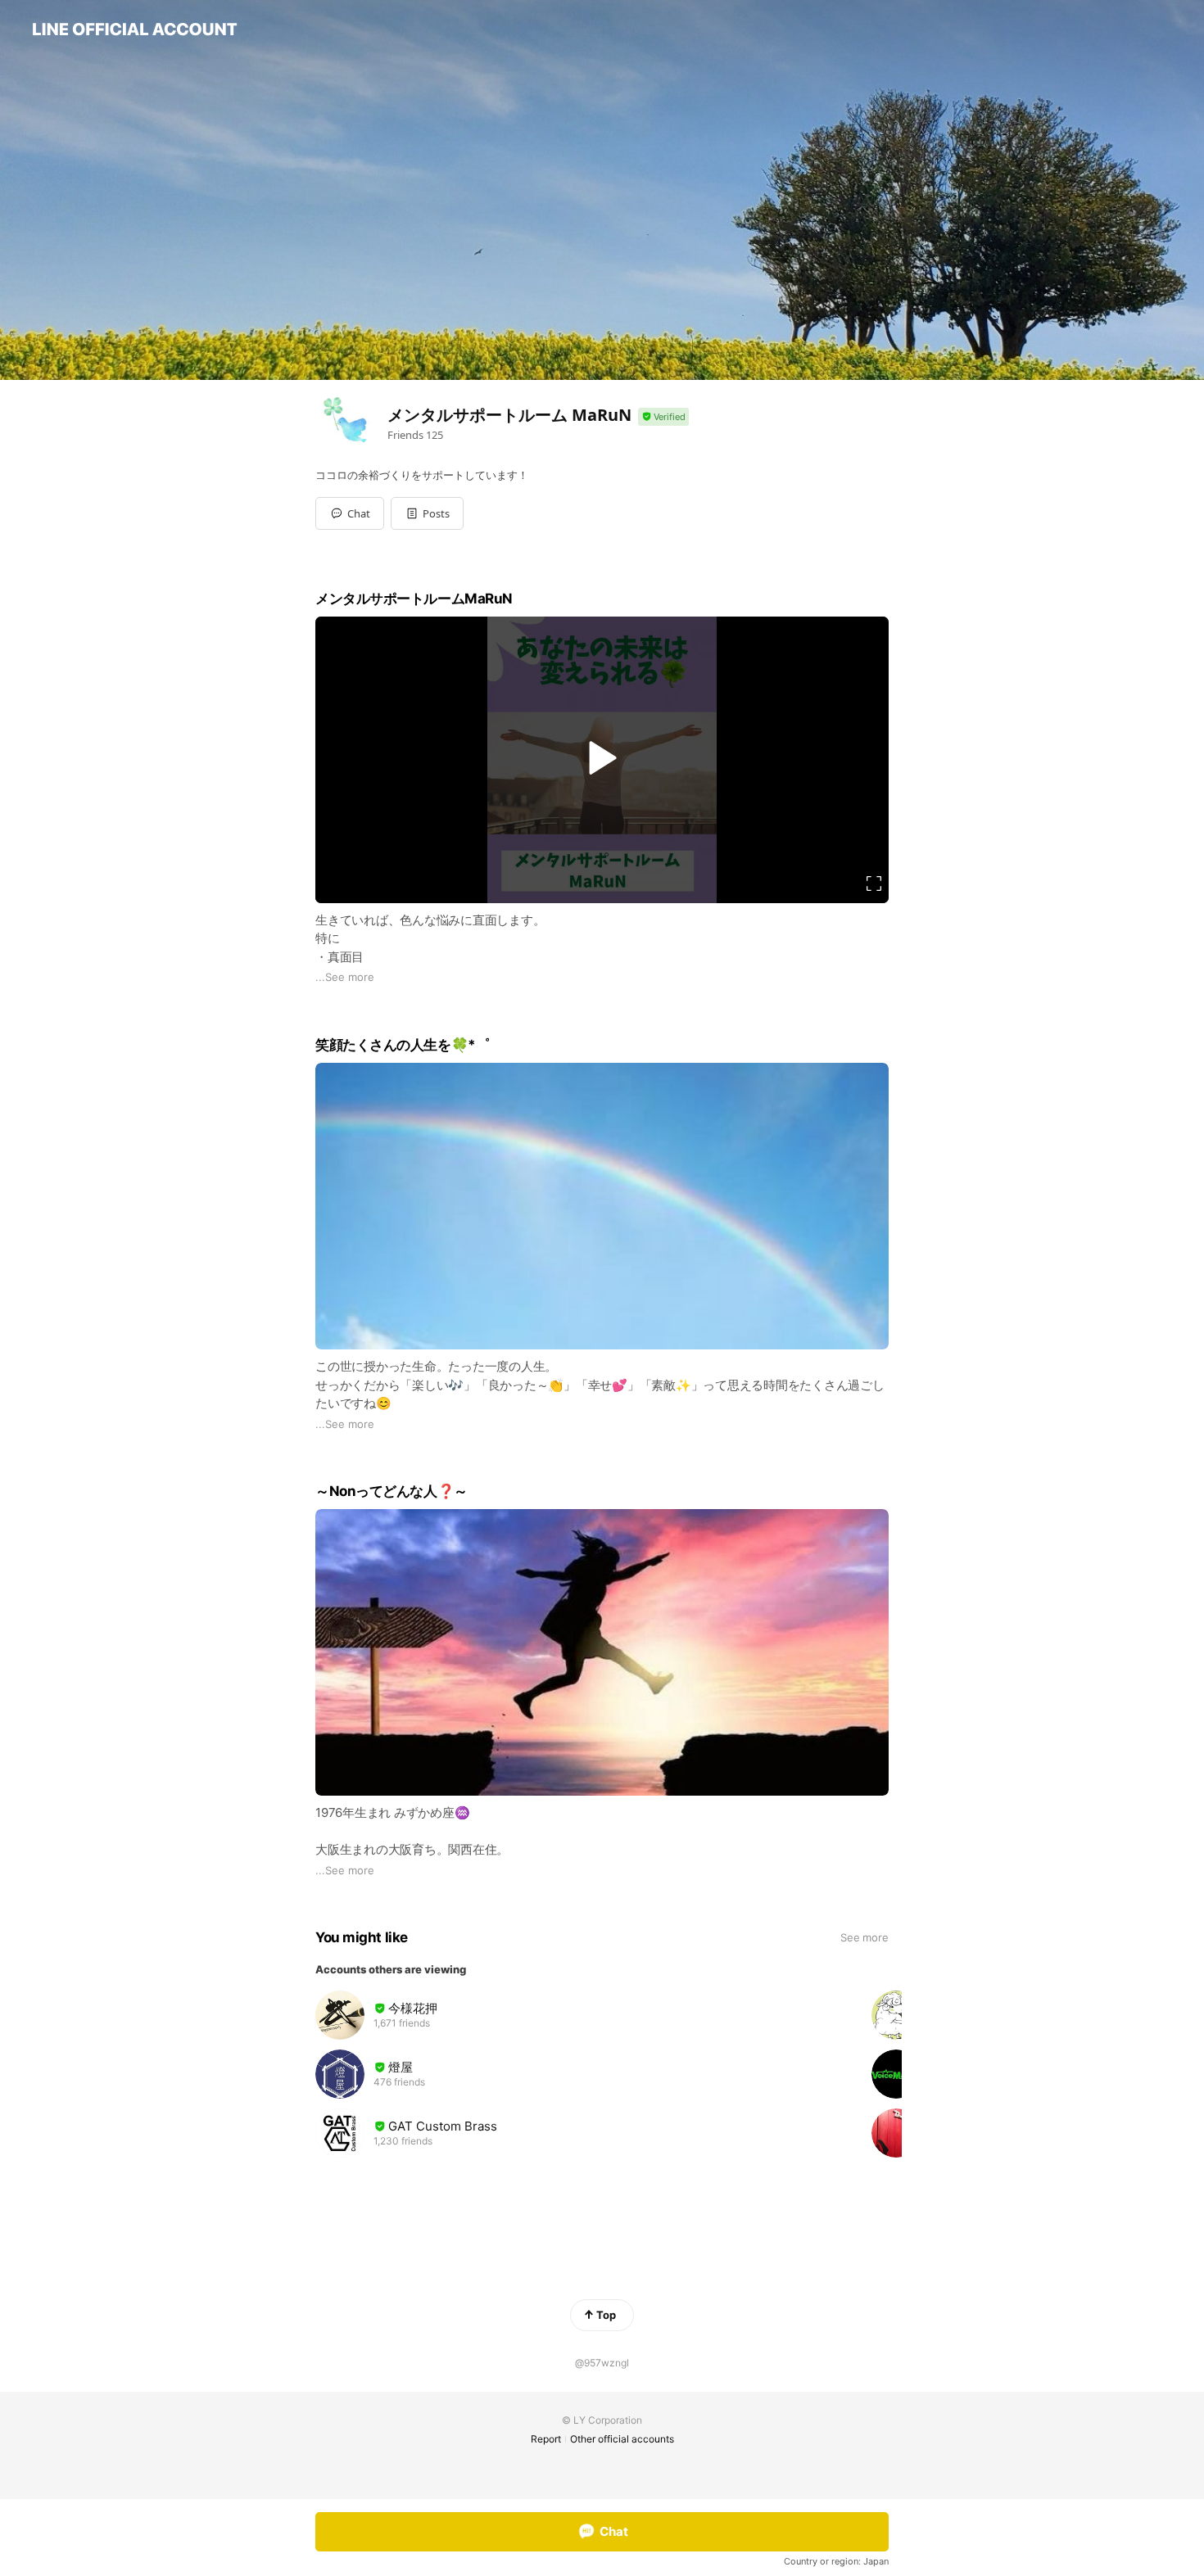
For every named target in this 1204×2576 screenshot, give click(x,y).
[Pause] (602, 757)
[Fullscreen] (874, 884)
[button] (427, 513)
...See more (345, 977)
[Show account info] (663, 417)
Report (546, 2439)
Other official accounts (622, 2439)
